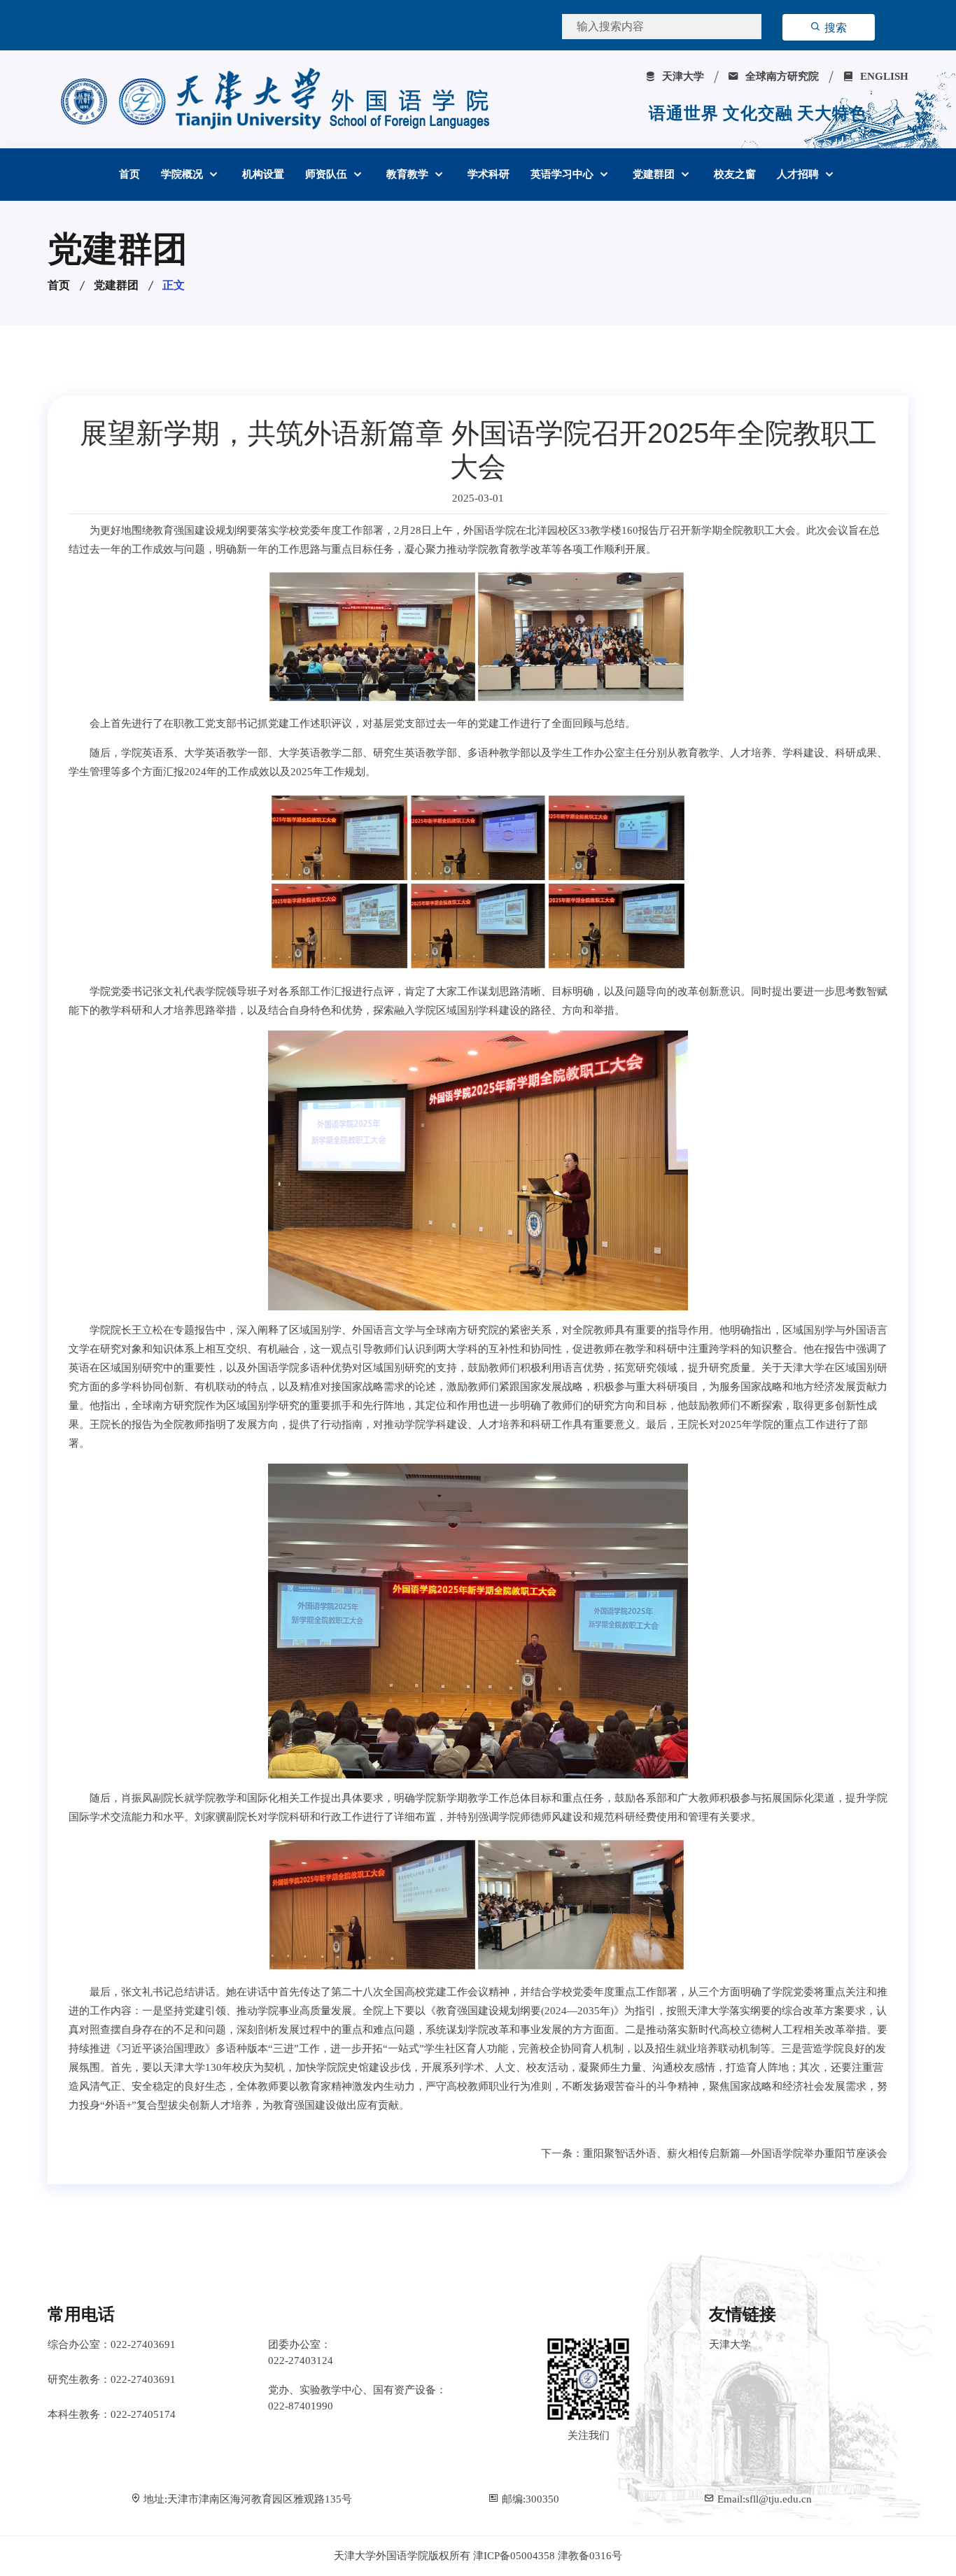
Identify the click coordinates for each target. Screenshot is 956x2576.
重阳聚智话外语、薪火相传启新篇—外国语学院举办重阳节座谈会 (735, 2153)
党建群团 (655, 174)
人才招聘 (799, 174)
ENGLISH (883, 76)
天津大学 (682, 76)
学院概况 (183, 174)
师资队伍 (328, 174)
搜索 (834, 28)
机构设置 (263, 174)
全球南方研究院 (781, 76)
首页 (129, 174)
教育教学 (409, 174)
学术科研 (488, 174)
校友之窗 (735, 174)
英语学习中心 (563, 174)
